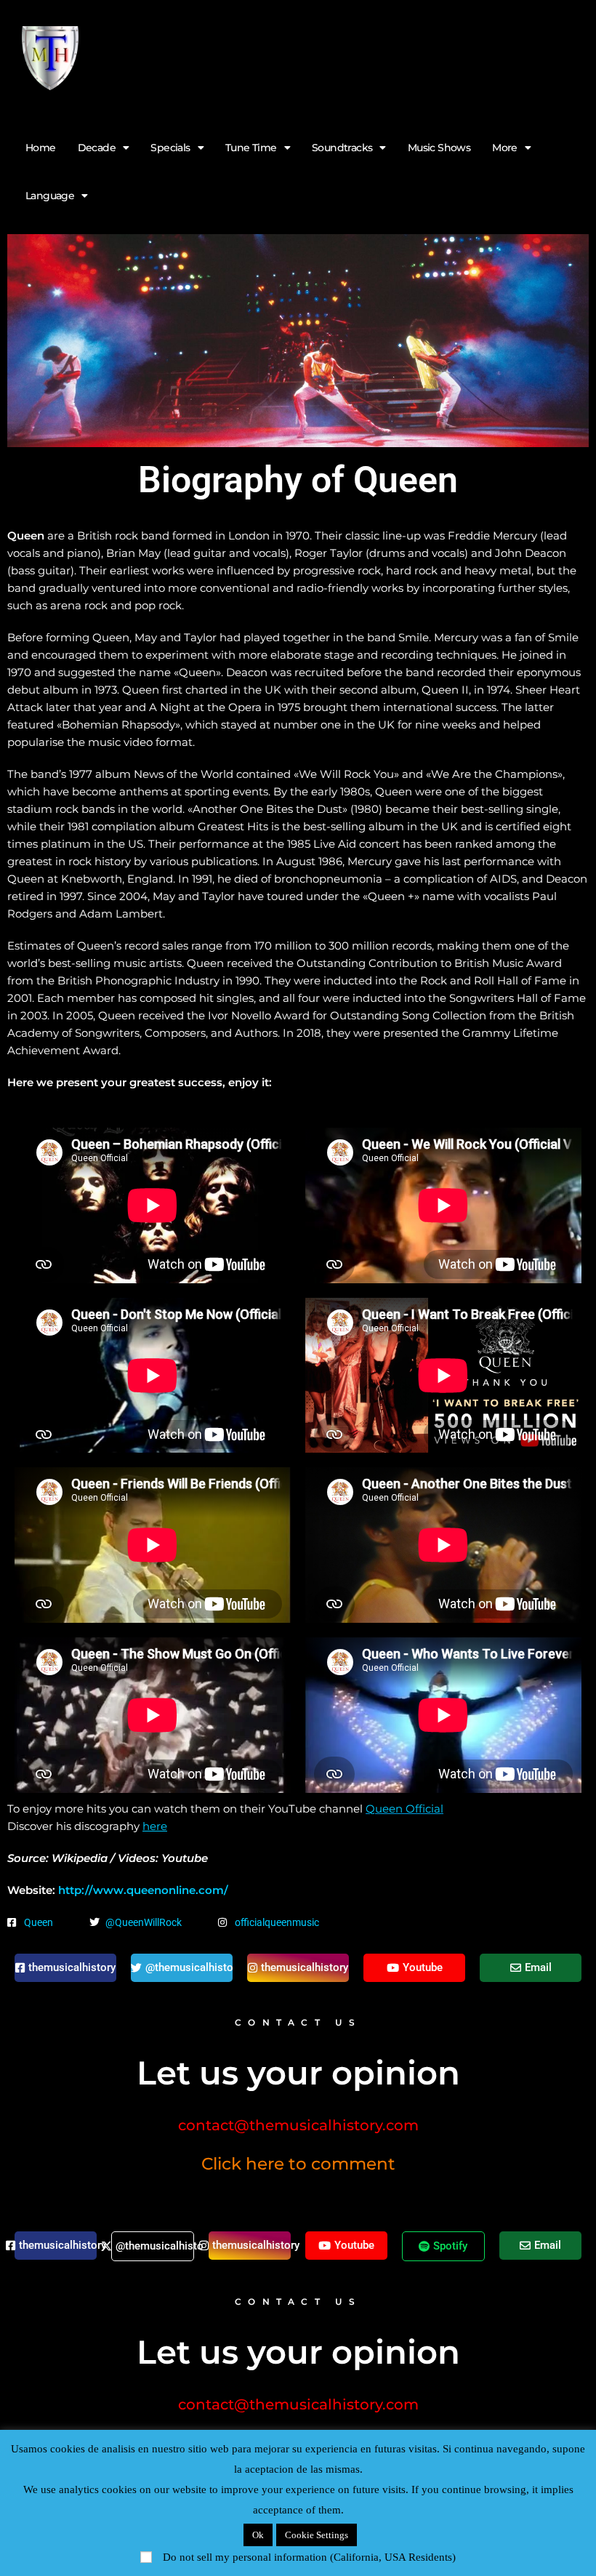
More (505, 148)
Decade (97, 148)
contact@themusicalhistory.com (298, 2125)
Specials (170, 148)
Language (50, 196)
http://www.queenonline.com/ (143, 1890)
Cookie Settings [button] (317, 2535)
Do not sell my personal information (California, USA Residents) (309, 2557)
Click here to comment (298, 2164)
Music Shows (439, 148)
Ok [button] (258, 2535)
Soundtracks (342, 148)
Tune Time (251, 148)
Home (41, 148)
